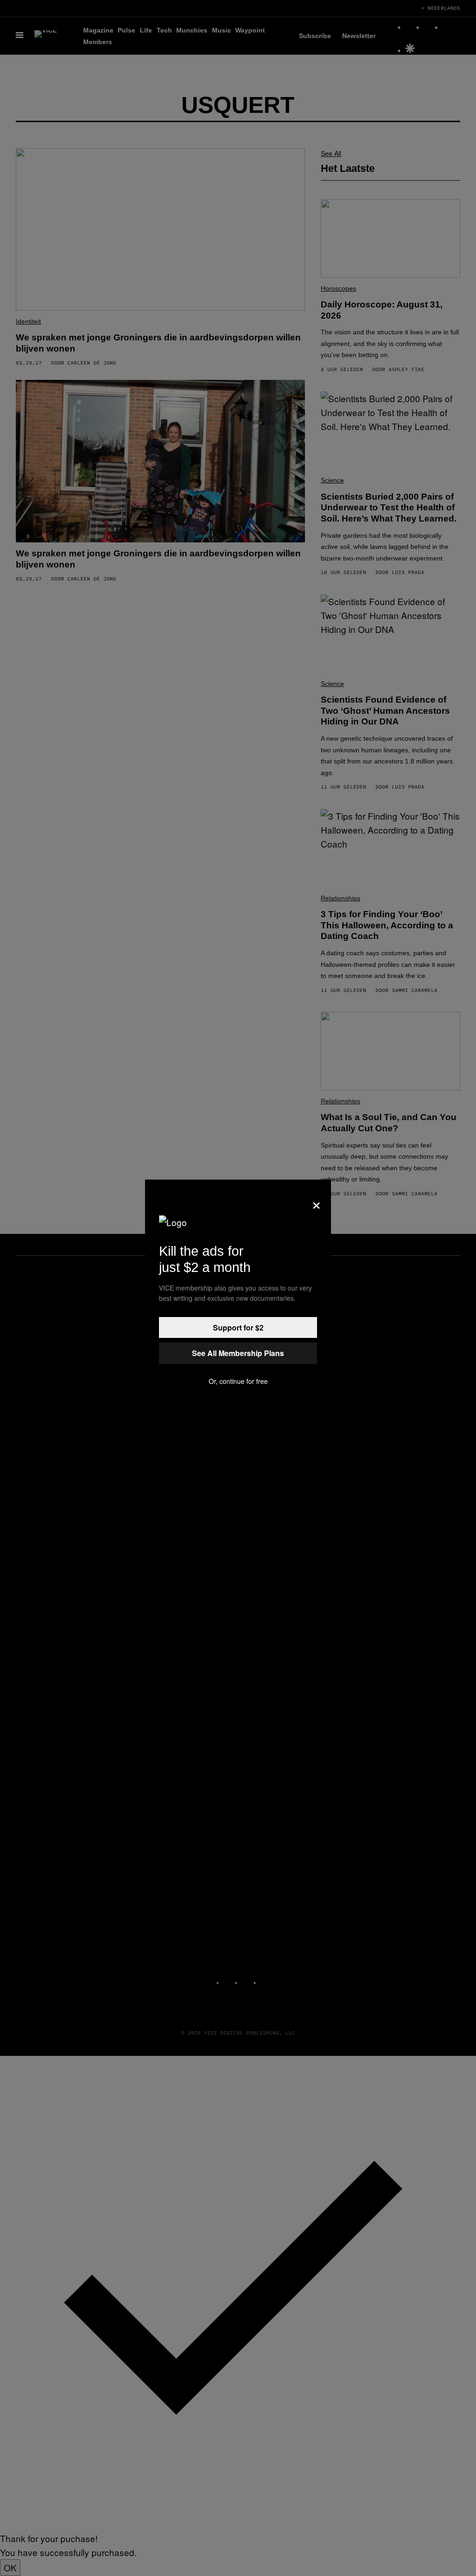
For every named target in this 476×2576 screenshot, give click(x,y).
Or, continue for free (238, 1381)
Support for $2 (238, 1327)
